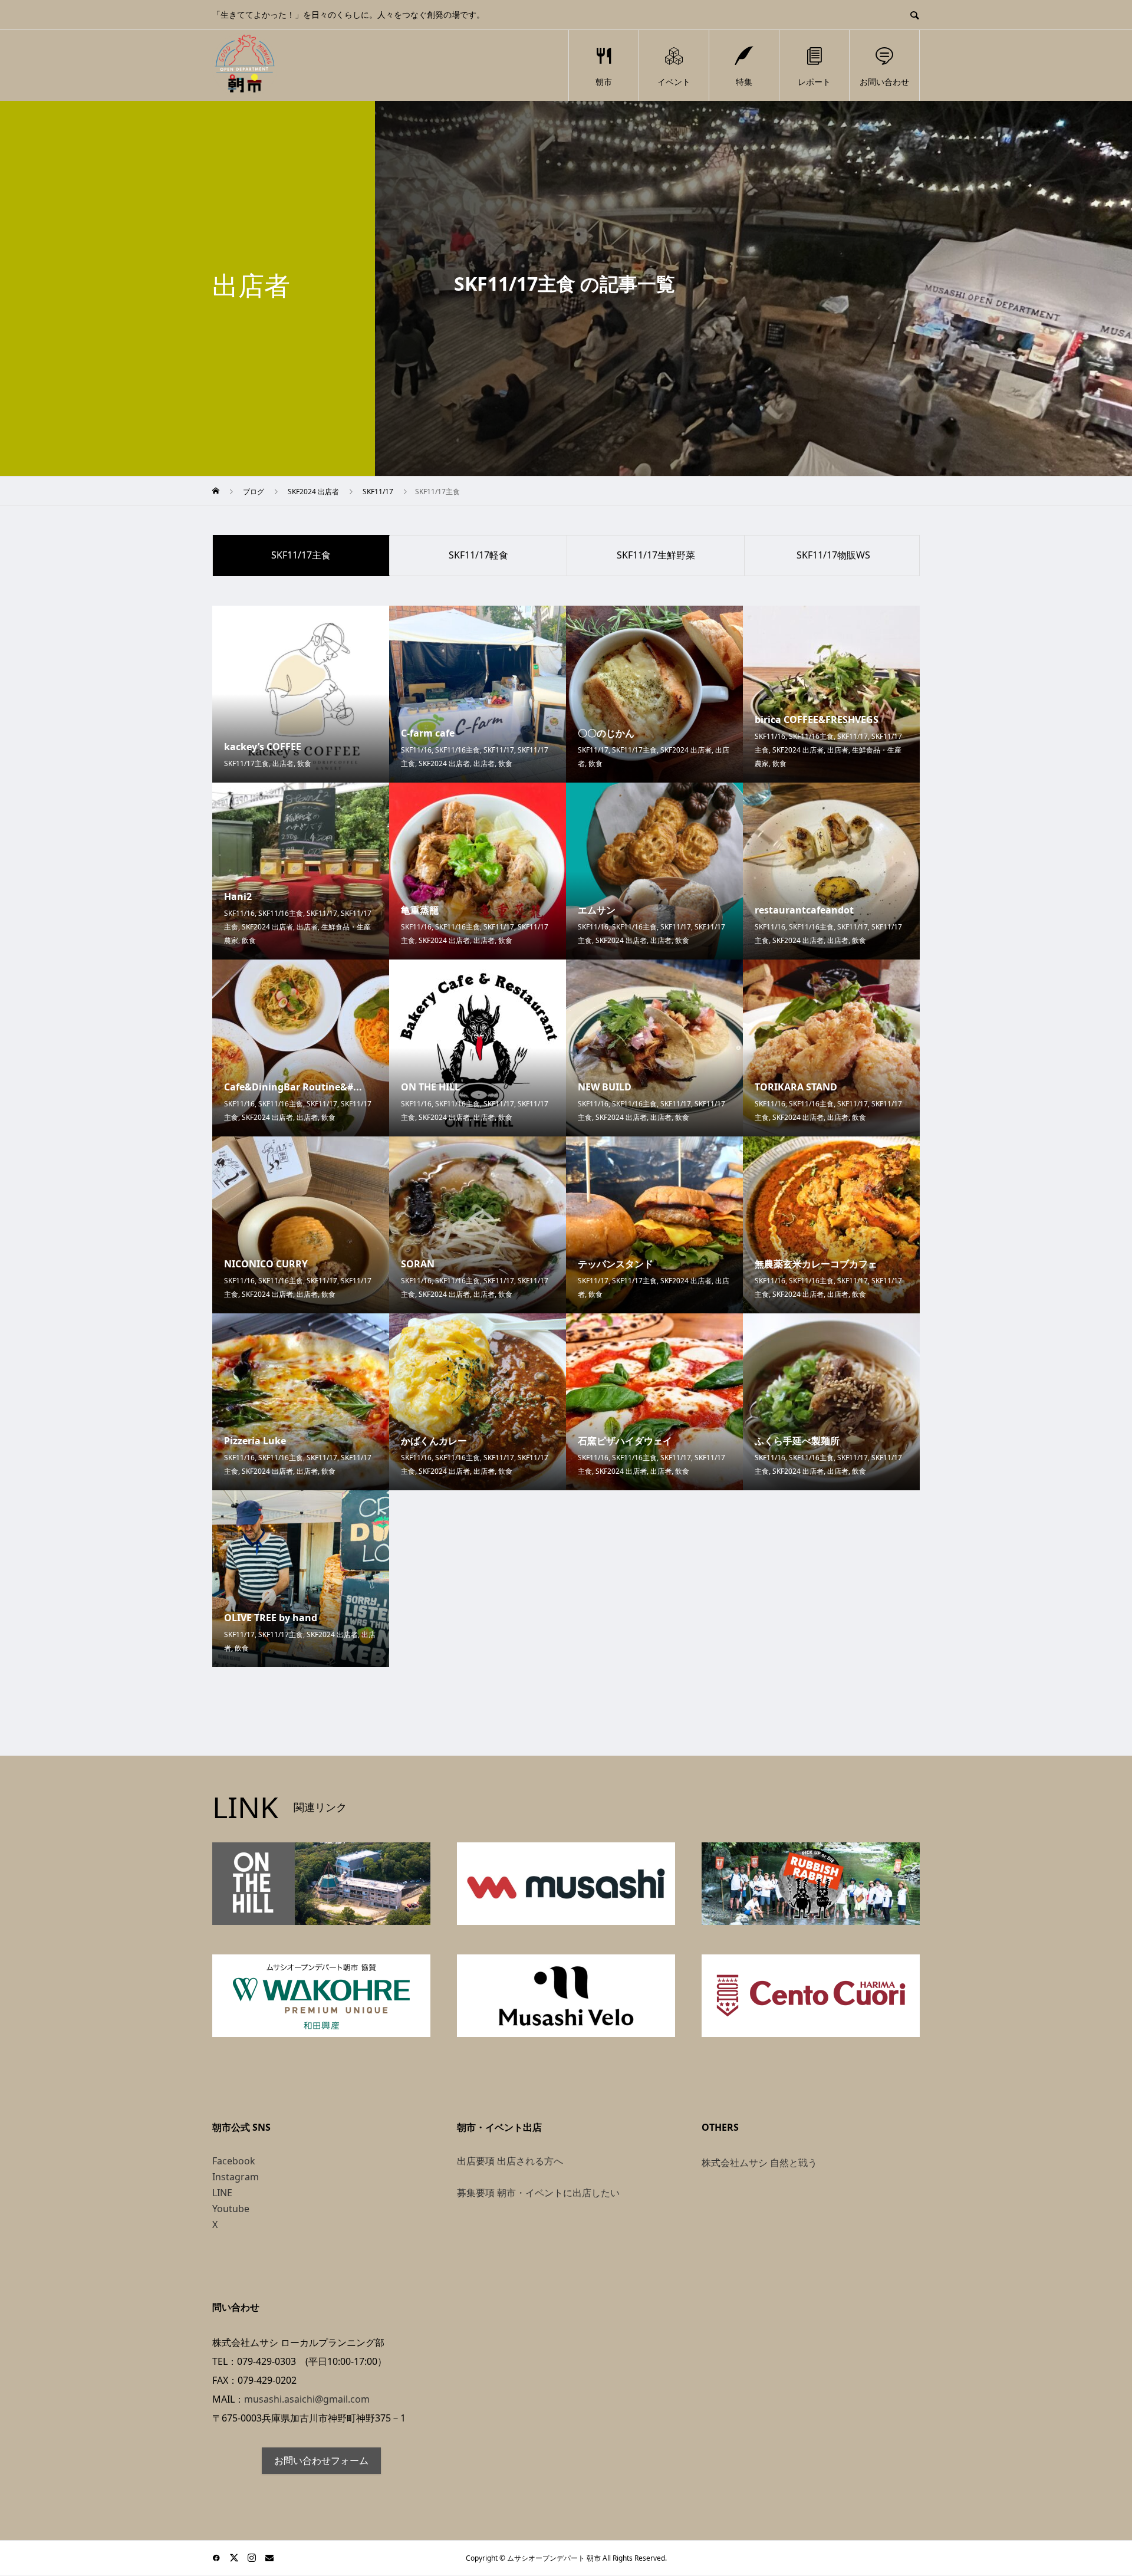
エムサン (597, 910)
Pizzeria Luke (255, 1441)
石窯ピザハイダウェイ (625, 1441)
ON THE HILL (430, 1087)
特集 (744, 82)
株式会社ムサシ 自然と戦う (759, 2163)
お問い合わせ (884, 82)
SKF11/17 (499, 750)
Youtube (231, 2209)
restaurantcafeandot (804, 910)
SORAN (418, 1264)
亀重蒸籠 (420, 910)
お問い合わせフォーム (321, 2460)
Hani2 (238, 896)
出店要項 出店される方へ (510, 2161)
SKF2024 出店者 (444, 763)
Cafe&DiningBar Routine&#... (293, 1087)
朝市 (604, 82)
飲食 (304, 763)
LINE (222, 2193)
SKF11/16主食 (458, 750)
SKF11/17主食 (246, 763)
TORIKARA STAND (796, 1087)
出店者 (283, 763)
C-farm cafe (428, 733)
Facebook (234, 2161)
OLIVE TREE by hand (271, 1618)
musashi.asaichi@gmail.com (307, 2399)
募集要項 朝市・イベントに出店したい (538, 2193)
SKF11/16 (416, 750)
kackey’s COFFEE (263, 747)
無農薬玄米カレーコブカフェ (816, 1264)
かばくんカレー (434, 1441)
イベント (674, 82)
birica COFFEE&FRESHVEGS (817, 719)
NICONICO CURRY (266, 1264)
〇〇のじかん (606, 733)
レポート (814, 82)
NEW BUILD (605, 1087)
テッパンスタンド (616, 1264)
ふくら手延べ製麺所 (797, 1441)
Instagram (236, 2177)
